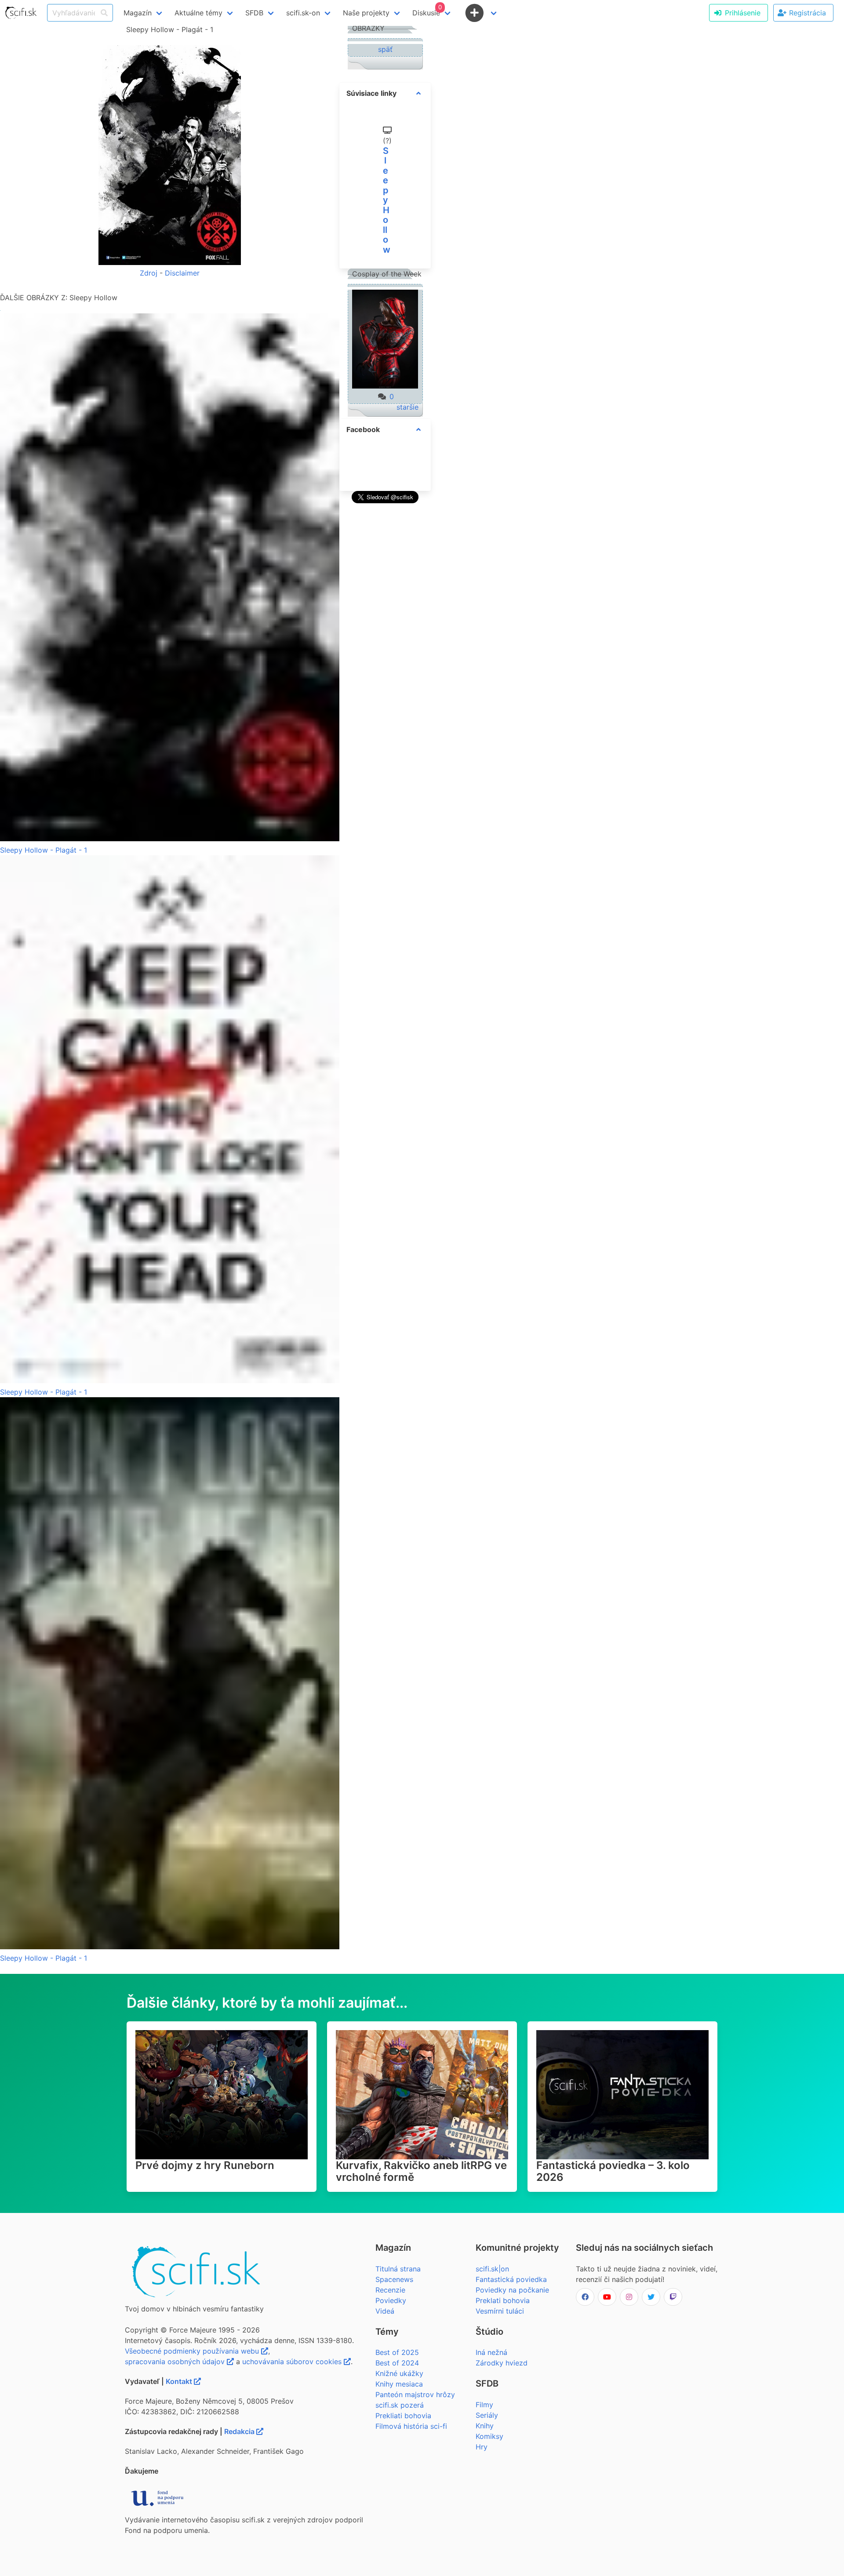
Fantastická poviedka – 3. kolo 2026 (613, 2171)
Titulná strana (398, 2269)
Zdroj (149, 273)
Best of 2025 (397, 2352)
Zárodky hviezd (502, 2363)
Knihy (485, 2426)
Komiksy (489, 2436)
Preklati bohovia (503, 2300)
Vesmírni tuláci (500, 2311)
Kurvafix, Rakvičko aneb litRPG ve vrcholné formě (421, 2171)
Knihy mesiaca (399, 2384)
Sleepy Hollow (387, 200)
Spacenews (394, 2279)
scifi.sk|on (492, 2269)
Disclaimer (182, 273)
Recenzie (390, 2290)
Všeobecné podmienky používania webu (193, 2351)
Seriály (487, 2415)
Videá (385, 2311)
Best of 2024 (397, 2363)
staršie (407, 407)
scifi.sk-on (303, 13)
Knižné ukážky (399, 2373)
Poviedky (391, 2300)
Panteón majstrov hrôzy (415, 2394)
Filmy (484, 2405)
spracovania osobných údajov (176, 2362)
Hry (482, 2447)
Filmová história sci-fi (411, 2426)
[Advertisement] (385, 638)
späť (385, 49)
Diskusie (427, 10)
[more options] (418, 93)
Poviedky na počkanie (512, 2290)
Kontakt (180, 2381)
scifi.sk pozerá (400, 2405)
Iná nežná (491, 2352)
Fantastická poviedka (511, 2279)
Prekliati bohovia (403, 2416)
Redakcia (240, 2431)
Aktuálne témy (198, 13)
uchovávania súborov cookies (293, 2362)
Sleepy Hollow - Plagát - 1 (44, 850)
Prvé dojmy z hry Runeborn (205, 2165)
